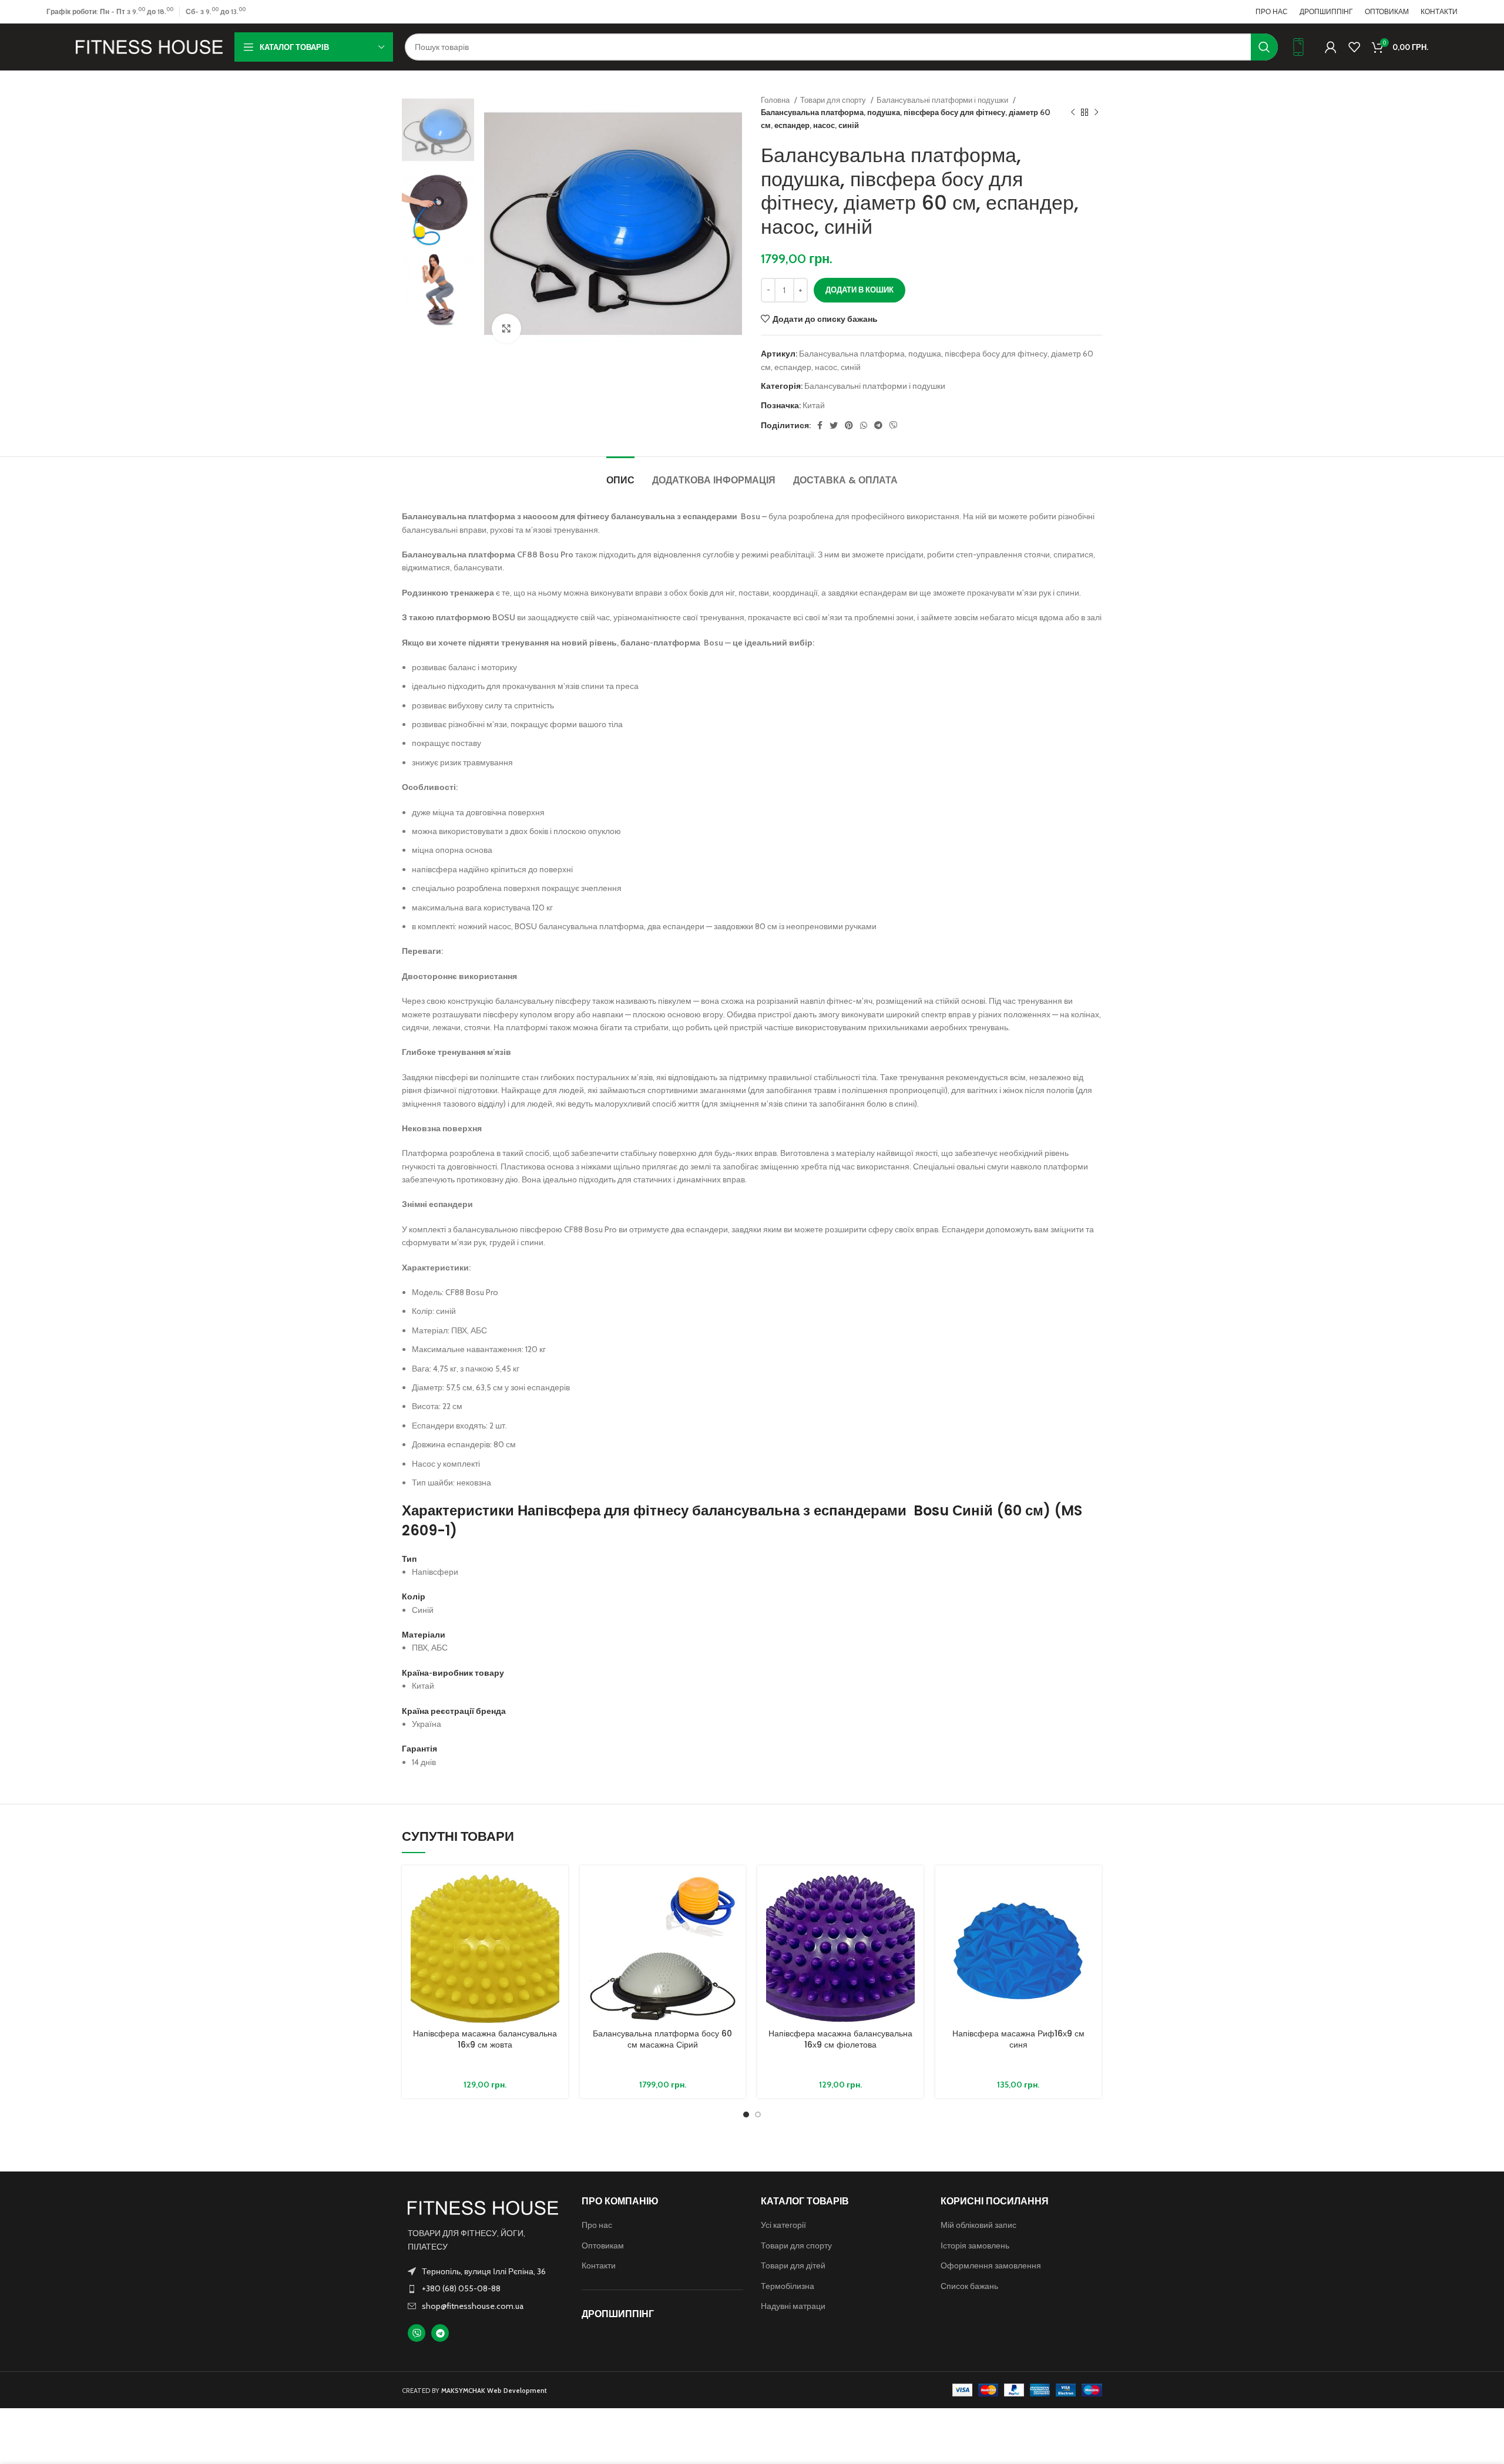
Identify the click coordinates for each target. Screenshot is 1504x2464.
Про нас (597, 2225)
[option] (438, 130)
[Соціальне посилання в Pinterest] (849, 425)
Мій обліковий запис (978, 2225)
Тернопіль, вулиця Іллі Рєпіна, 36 (484, 2271)
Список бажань (969, 2286)
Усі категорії (783, 2225)
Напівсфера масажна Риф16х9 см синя (1018, 2039)
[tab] (620, 474)
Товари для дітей (793, 2265)
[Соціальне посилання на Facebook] (820, 425)
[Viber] (417, 2333)
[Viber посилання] (894, 425)
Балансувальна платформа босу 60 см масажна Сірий (662, 2039)
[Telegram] (440, 2333)
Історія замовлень (975, 2245)
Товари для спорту (834, 100)
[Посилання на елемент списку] (483, 2288)
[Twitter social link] (834, 425)
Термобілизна (788, 2286)
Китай (814, 405)
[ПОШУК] (1264, 47)
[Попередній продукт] (1073, 113)
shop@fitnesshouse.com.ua (473, 2306)
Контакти (599, 2265)
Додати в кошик (860, 290)
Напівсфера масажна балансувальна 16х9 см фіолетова (840, 2039)
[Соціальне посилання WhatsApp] (864, 425)
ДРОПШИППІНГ (618, 2314)
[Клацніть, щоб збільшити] (506, 328)
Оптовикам (603, 2245)
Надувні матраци (793, 2306)
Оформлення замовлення (991, 2265)
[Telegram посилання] (878, 425)
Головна (776, 100)
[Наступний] (1096, 113)
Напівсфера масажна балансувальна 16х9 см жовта (485, 2039)
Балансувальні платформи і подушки (943, 100)
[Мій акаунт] (1331, 47)
